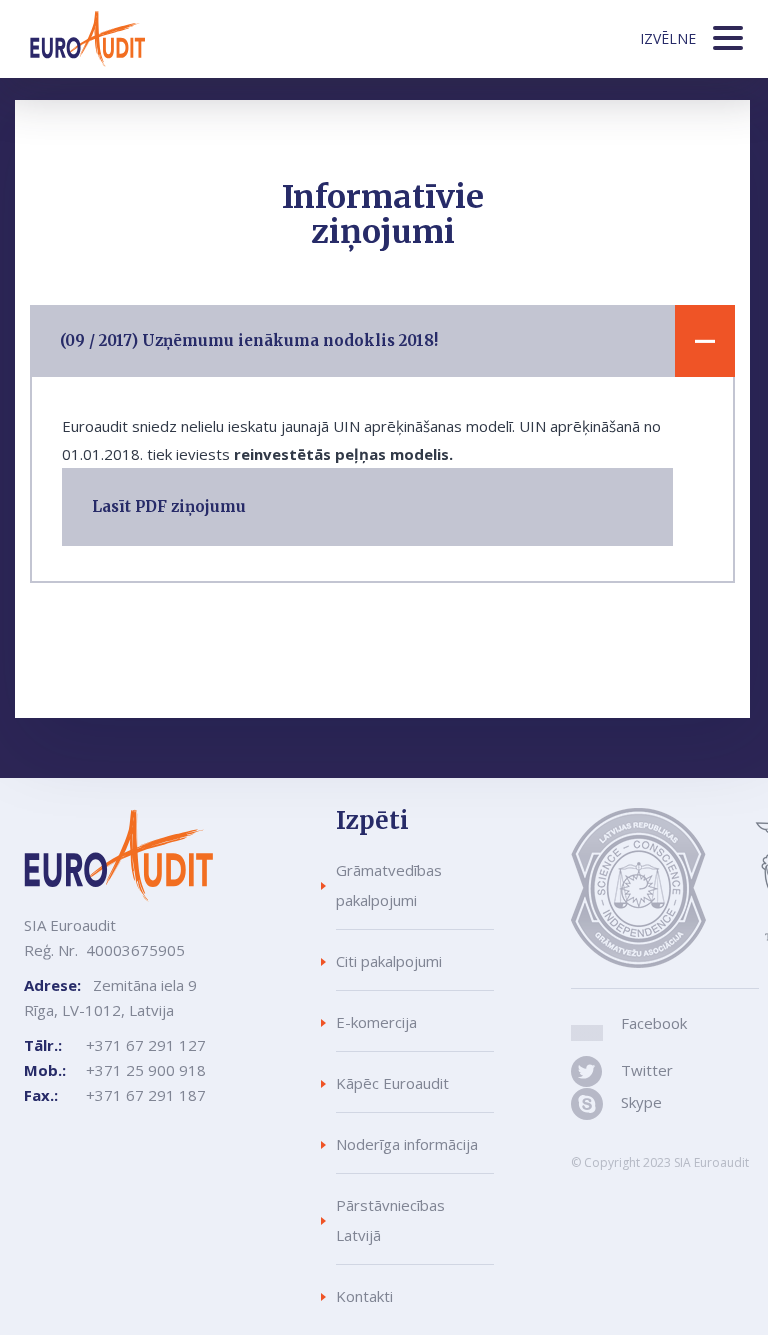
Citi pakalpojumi (389, 961)
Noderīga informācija (407, 1144)
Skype (641, 1102)
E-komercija (376, 1022)
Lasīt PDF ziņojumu (169, 506)
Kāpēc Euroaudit (392, 1083)
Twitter (643, 1070)
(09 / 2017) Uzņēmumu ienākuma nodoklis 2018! (249, 340)
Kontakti (364, 1296)
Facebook (654, 1023)
